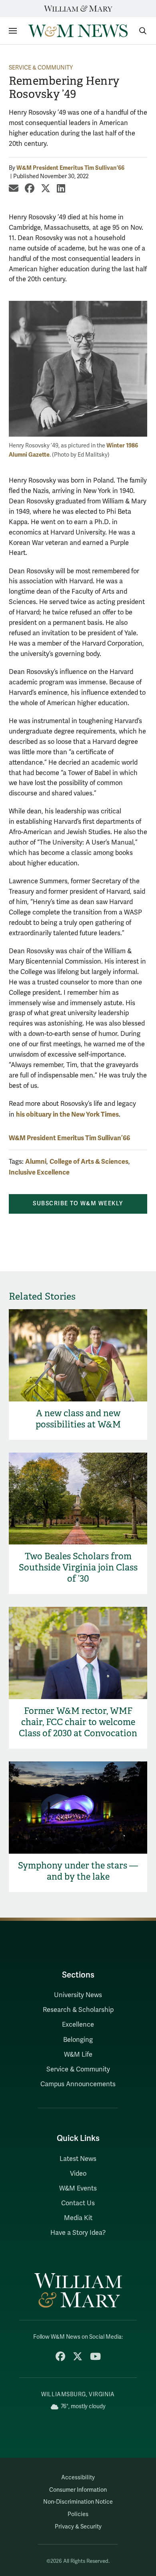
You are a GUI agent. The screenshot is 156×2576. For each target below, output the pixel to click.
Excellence (78, 2025)
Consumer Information (78, 2490)
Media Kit (78, 2218)
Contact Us (78, 2203)
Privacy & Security (78, 2527)
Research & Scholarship (78, 2010)
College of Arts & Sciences (89, 1162)
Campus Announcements (78, 2084)
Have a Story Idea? (78, 2233)
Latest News (78, 2159)
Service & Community (41, 68)
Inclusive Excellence (39, 1172)
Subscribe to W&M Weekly (78, 1204)
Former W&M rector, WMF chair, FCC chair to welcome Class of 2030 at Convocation (78, 1722)
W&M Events (78, 2188)
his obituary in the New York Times (67, 1114)
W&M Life (78, 2055)
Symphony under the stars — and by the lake (78, 1871)
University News (78, 1995)
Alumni (36, 1162)
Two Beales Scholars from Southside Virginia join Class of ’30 (78, 1567)
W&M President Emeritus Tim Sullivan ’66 (70, 168)
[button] (139, 31)
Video (78, 2174)
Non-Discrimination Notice (78, 2502)
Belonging (78, 2040)
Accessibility (78, 2478)
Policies (78, 2514)
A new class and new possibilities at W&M (78, 1419)
